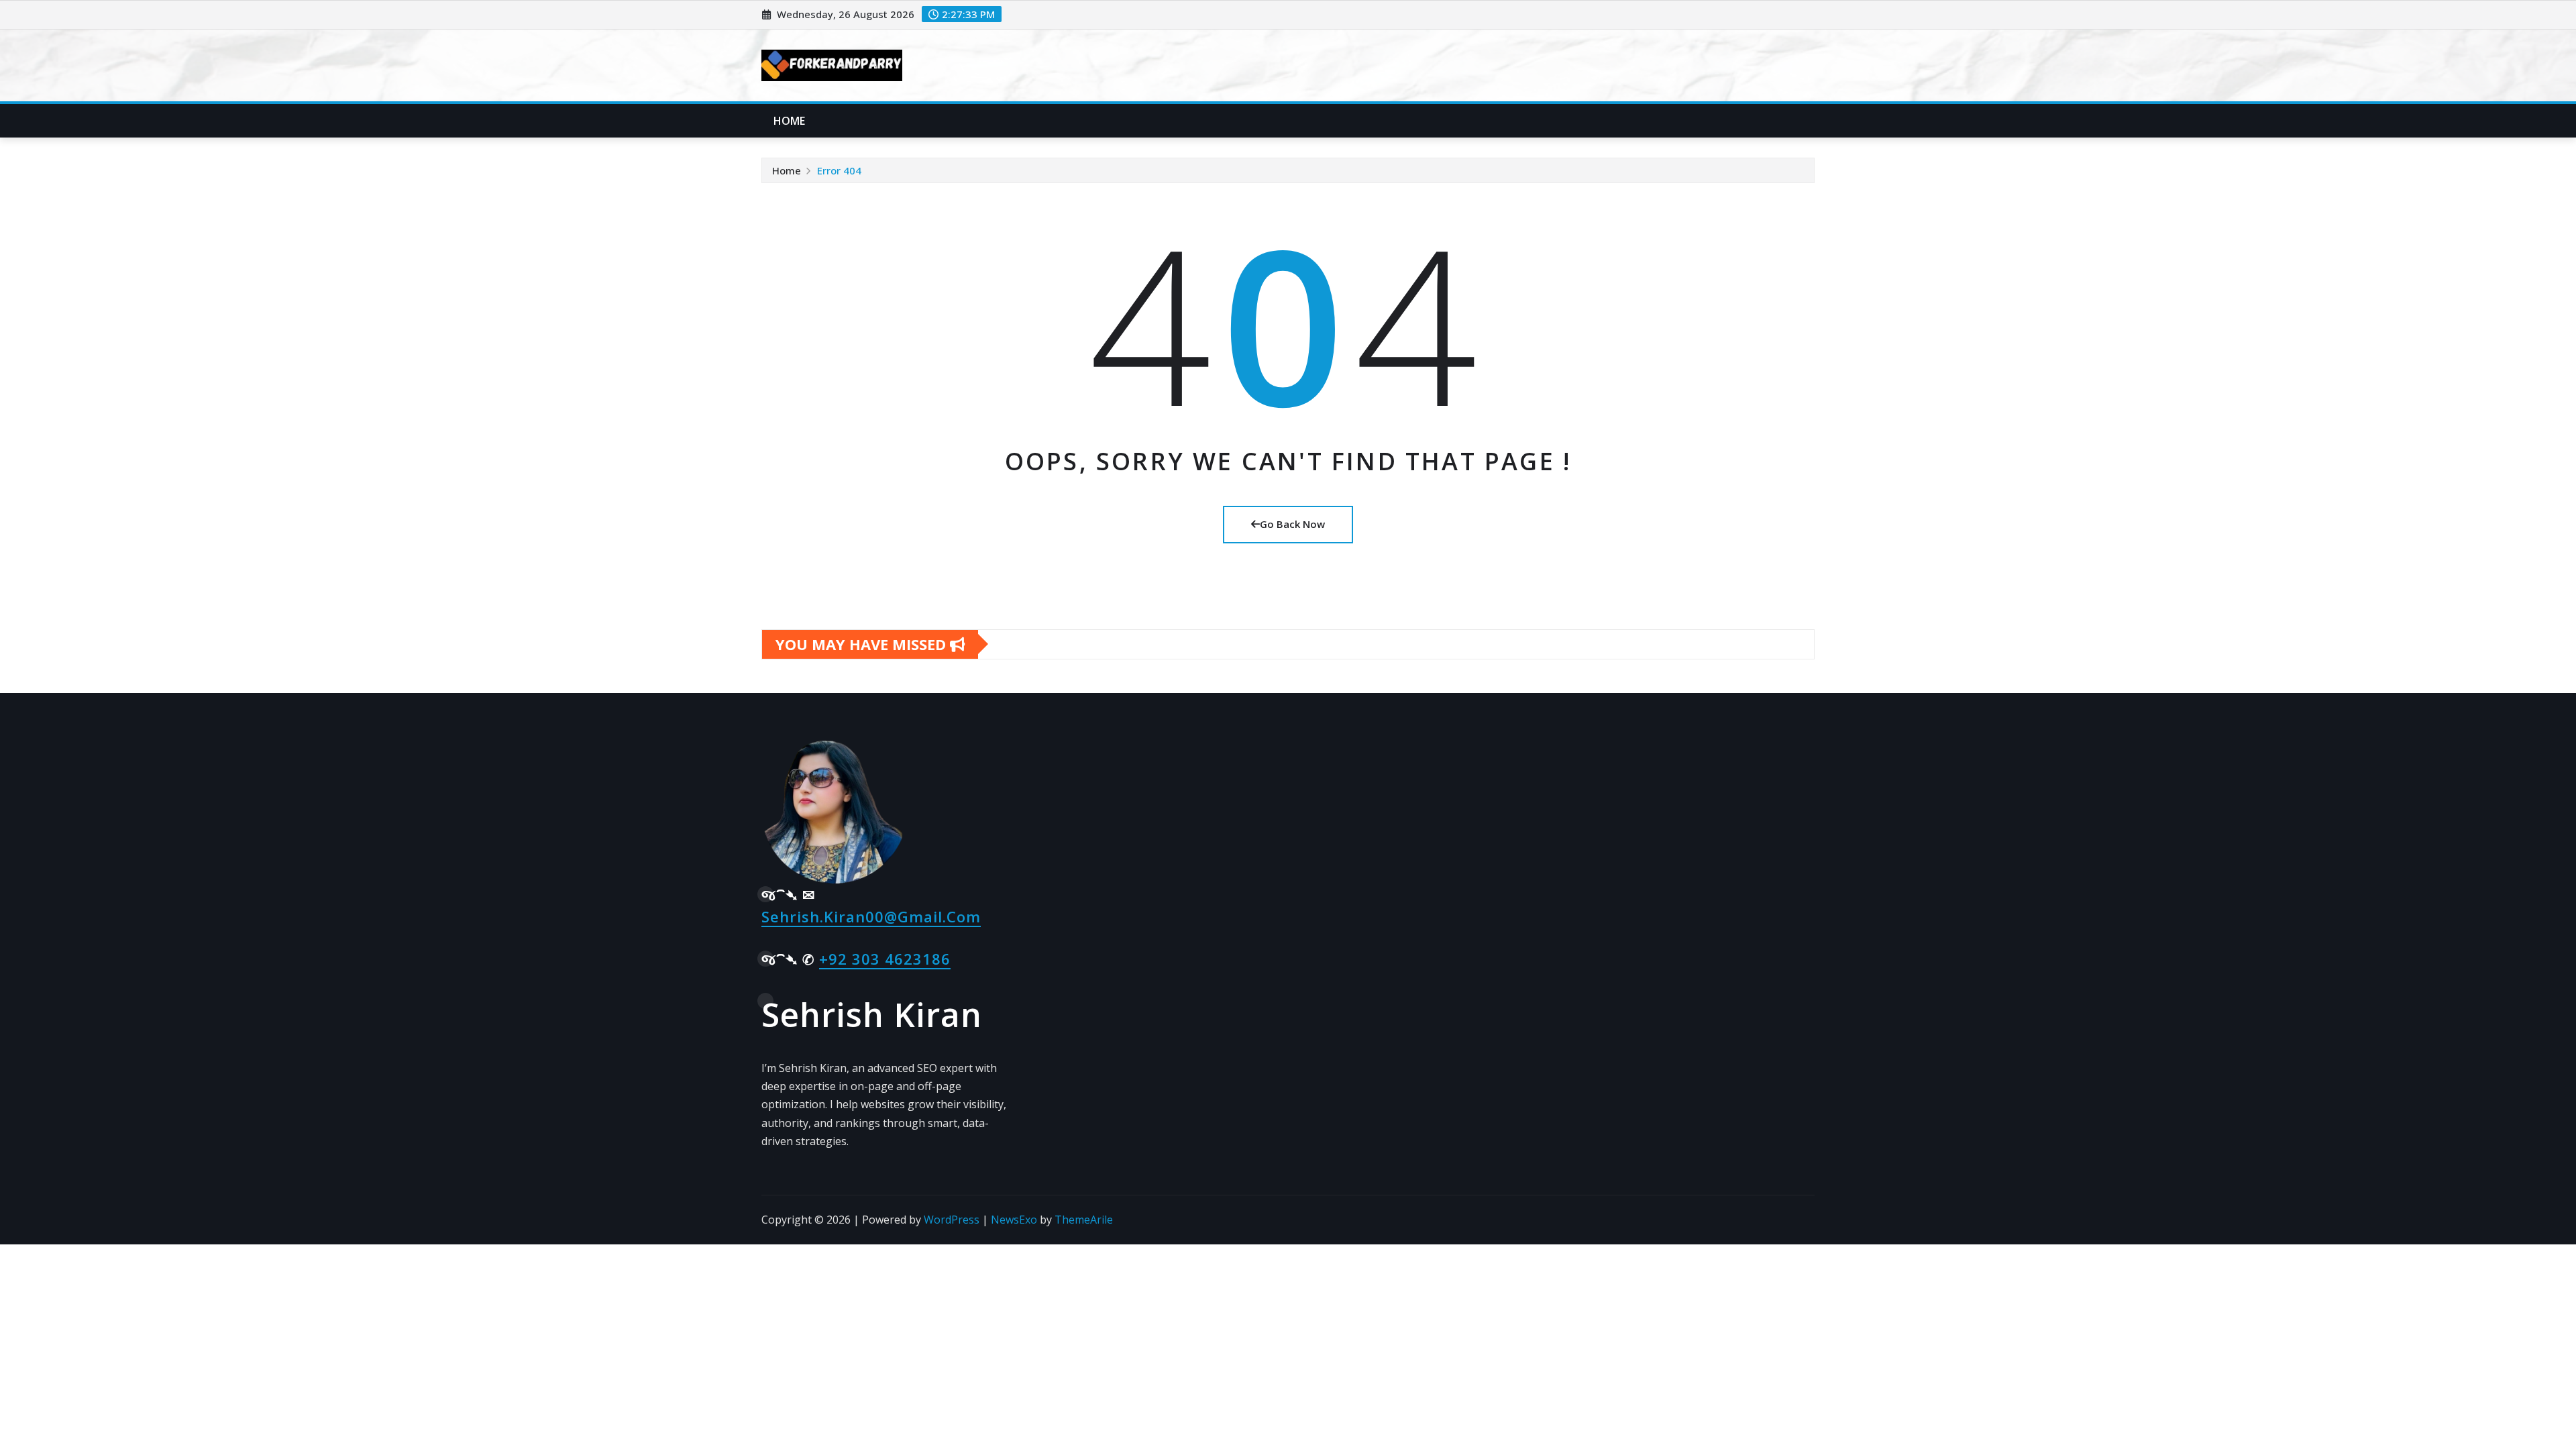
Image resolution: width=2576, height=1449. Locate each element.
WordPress (952, 1220)
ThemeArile (1084, 1220)
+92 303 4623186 (885, 959)
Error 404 (839, 170)
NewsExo (1014, 1220)
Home (790, 121)
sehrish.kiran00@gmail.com (871, 916)
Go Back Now (1292, 524)
